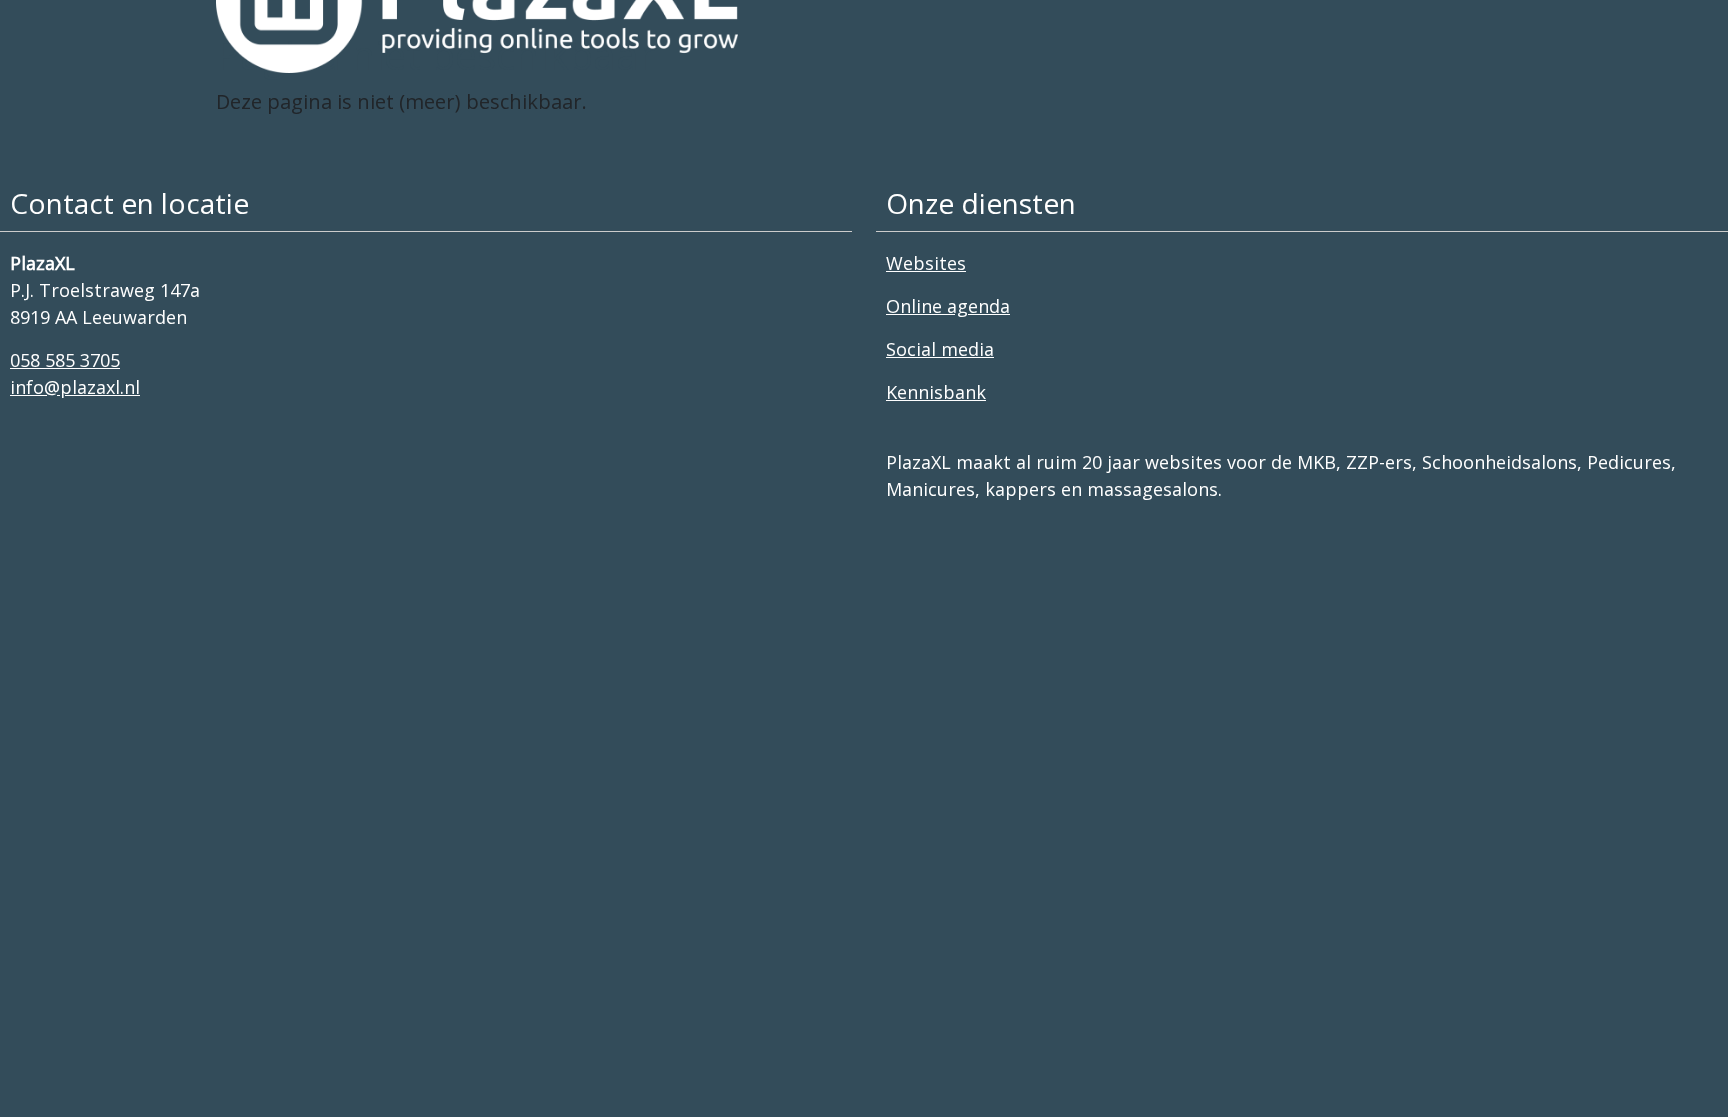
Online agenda (948, 306)
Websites (926, 263)
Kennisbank (936, 392)
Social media (940, 349)
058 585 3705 (65, 360)
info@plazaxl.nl (75, 387)
